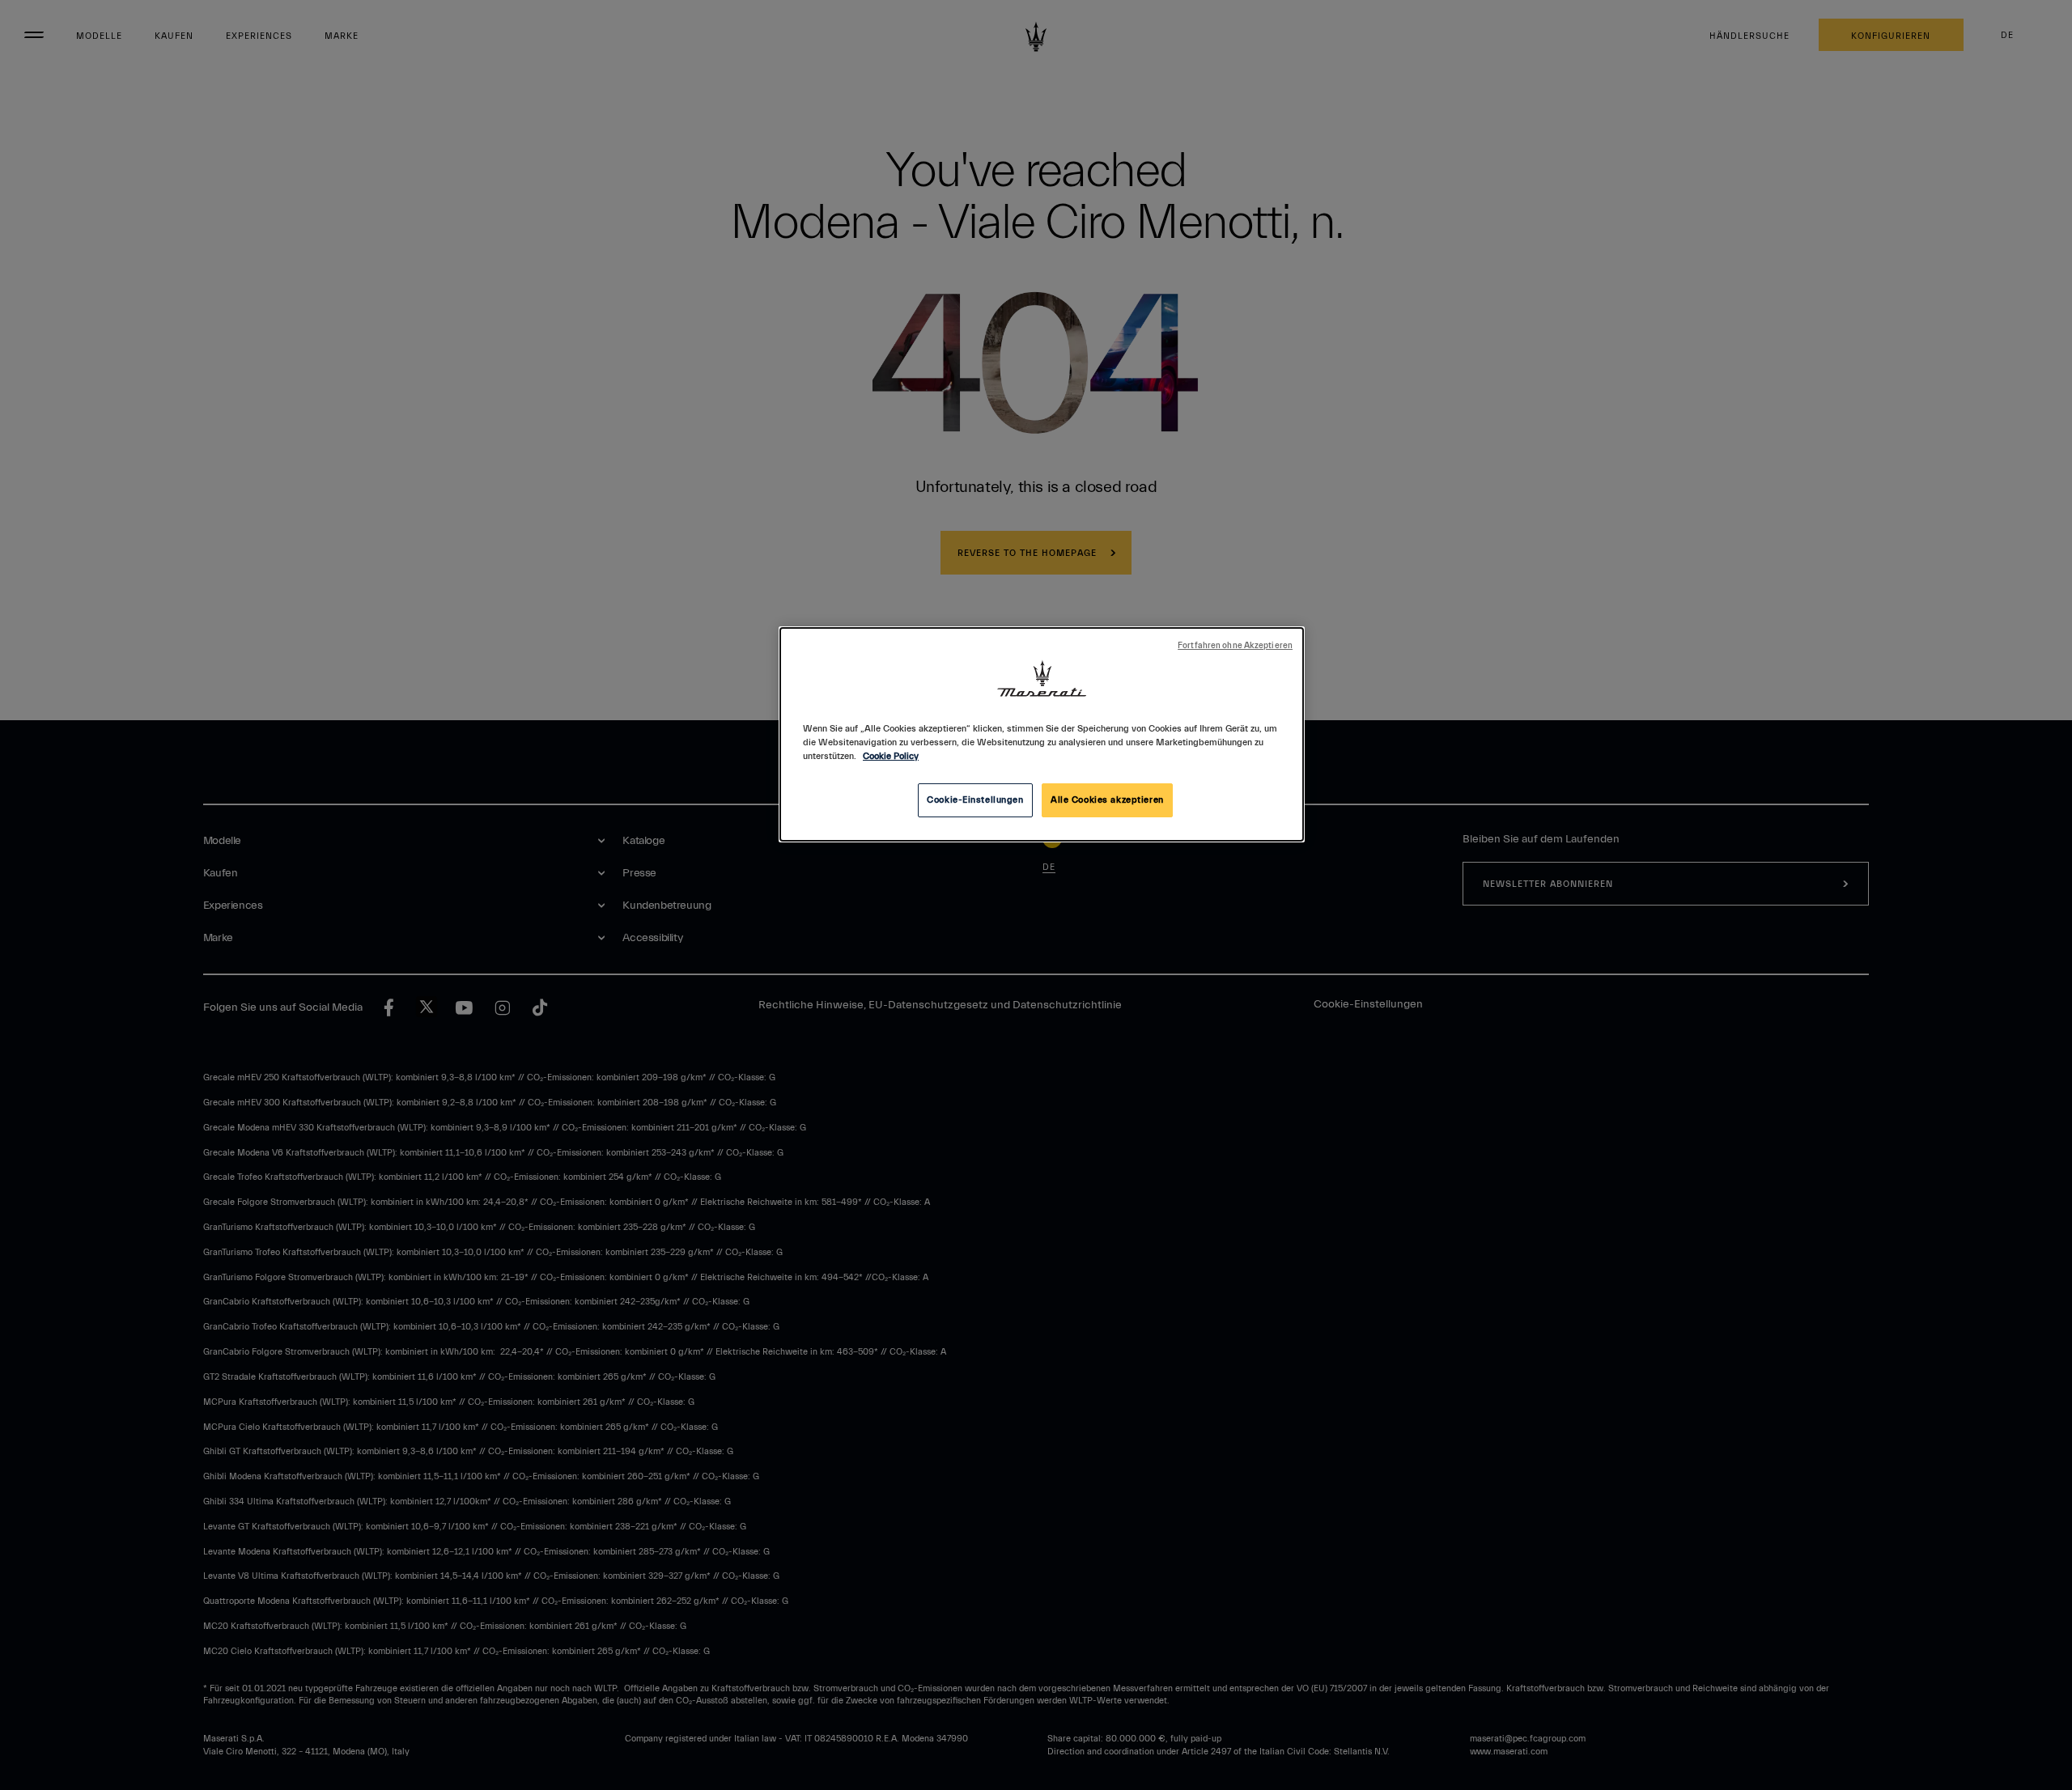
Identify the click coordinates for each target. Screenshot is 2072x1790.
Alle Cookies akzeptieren (1107, 800)
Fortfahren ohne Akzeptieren (1235, 646)
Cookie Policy (891, 756)
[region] (1042, 734)
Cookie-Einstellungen (975, 800)
